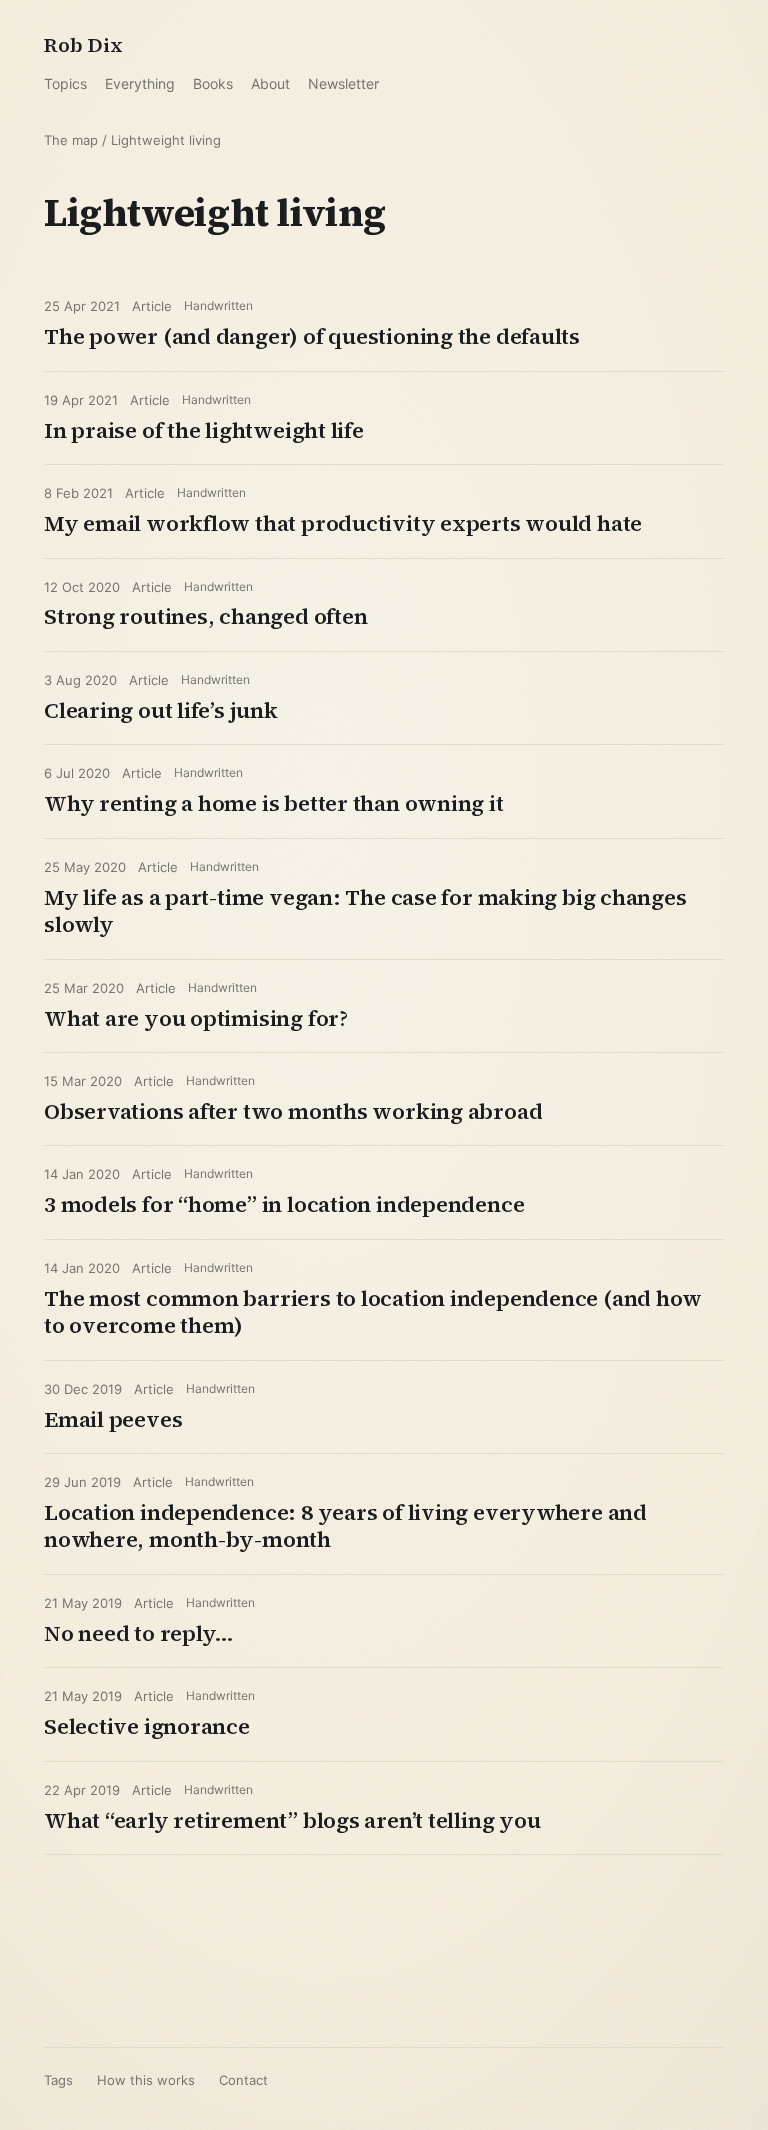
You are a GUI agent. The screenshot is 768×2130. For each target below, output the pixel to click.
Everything (140, 83)
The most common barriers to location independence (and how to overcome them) (373, 1312)
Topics (65, 83)
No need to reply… (139, 1633)
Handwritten (218, 305)
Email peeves (113, 1419)
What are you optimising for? (196, 1018)
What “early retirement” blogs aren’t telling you (292, 1820)
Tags (58, 2080)
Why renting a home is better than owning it (274, 803)
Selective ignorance (147, 1726)
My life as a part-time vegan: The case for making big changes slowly (365, 911)
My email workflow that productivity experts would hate (343, 523)
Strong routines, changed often (205, 616)
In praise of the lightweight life (204, 430)
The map (71, 140)
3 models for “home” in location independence (284, 1204)
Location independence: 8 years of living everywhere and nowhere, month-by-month (345, 1526)
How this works (146, 2080)
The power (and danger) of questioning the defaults (312, 336)
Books (213, 83)
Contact (243, 2080)
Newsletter (343, 83)
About (270, 83)
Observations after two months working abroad (293, 1111)
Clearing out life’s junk (161, 710)
